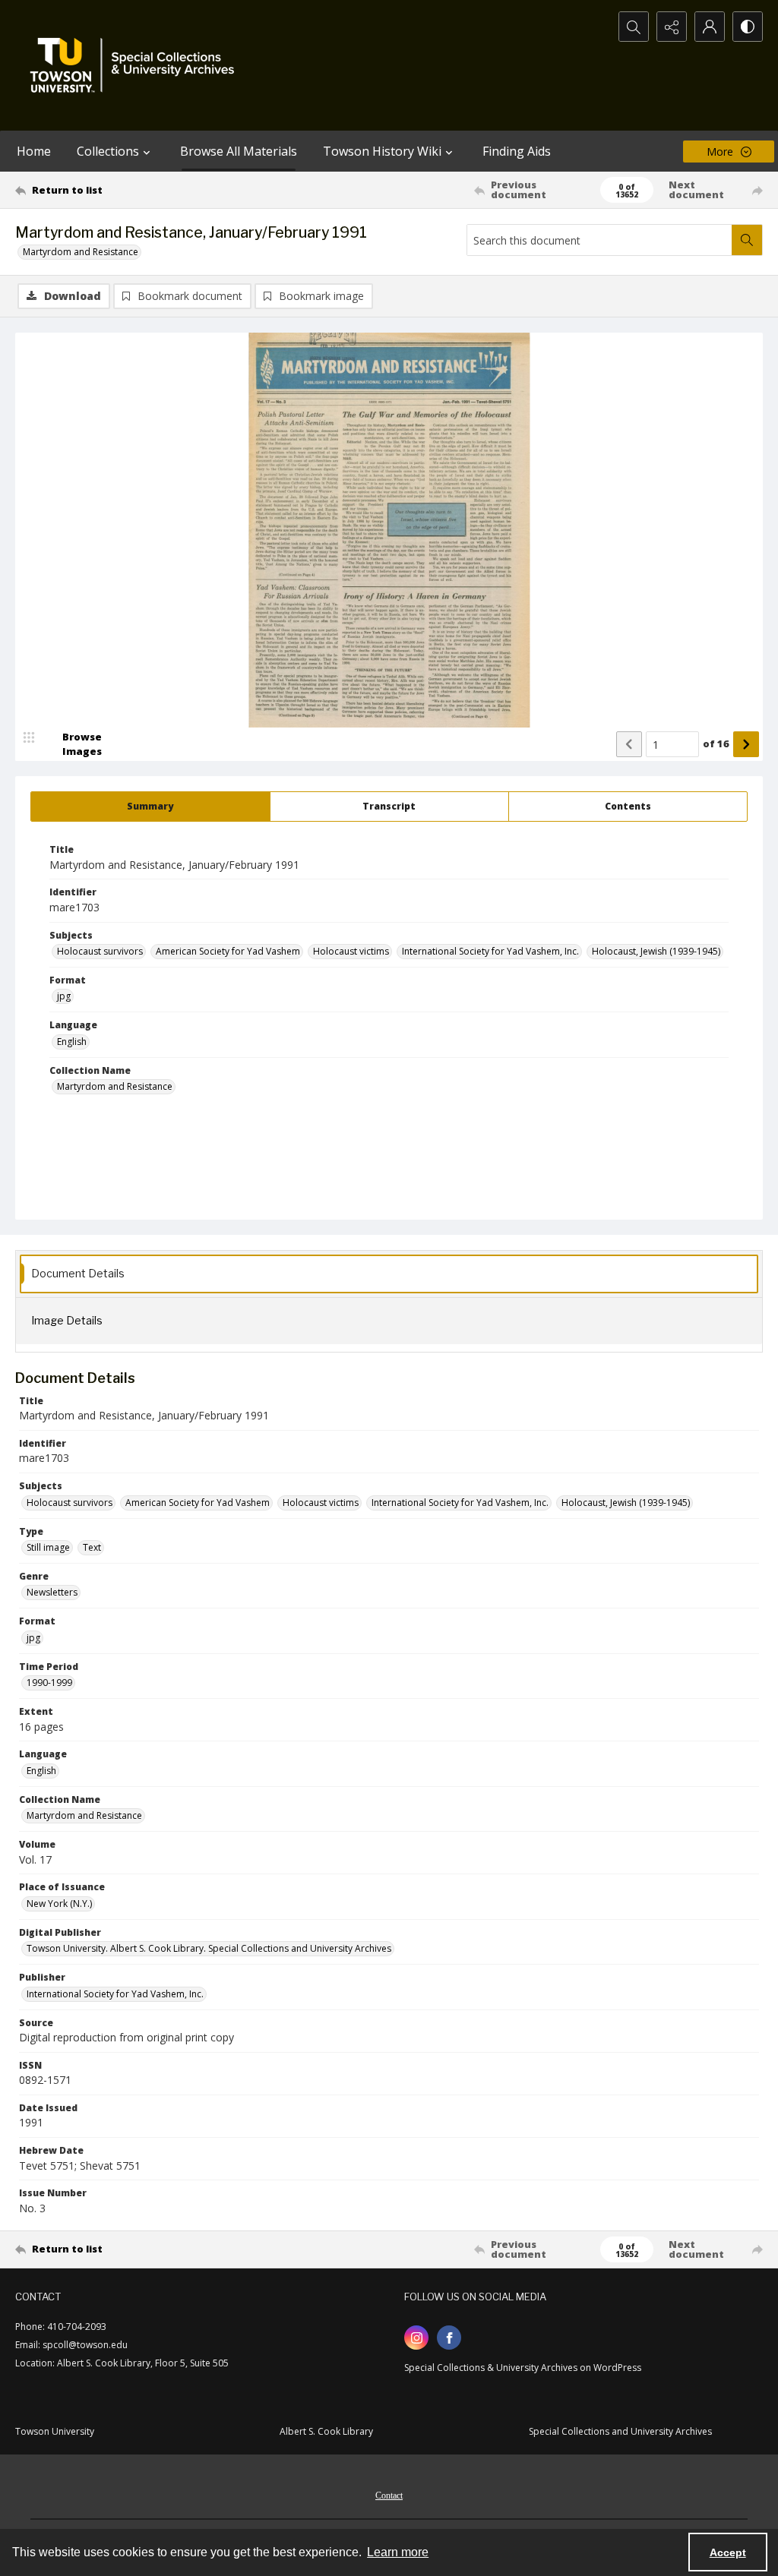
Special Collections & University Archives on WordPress (523, 2368)
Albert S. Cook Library (326, 2431)
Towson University (55, 2431)
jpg (64, 996)
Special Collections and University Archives (620, 2431)
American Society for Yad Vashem (228, 951)
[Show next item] (746, 744)
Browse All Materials (239, 151)
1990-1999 (49, 1683)
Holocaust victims (351, 951)
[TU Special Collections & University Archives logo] (137, 65)
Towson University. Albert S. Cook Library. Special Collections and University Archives (209, 1948)
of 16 (716, 743)
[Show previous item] (629, 744)
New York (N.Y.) (59, 1904)
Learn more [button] (398, 2552)
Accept (728, 2552)
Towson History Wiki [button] (382, 151)
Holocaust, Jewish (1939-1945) (656, 951)
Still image (48, 1547)
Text (92, 1547)
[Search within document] (747, 240)
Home (34, 151)
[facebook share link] (449, 2338)
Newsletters (52, 1592)
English (72, 1042)
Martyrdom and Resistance (81, 252)
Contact (389, 2495)
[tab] (150, 807)
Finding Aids (517, 151)
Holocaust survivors (100, 951)
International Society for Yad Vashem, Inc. (490, 951)
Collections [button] (108, 151)
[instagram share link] (416, 2338)
